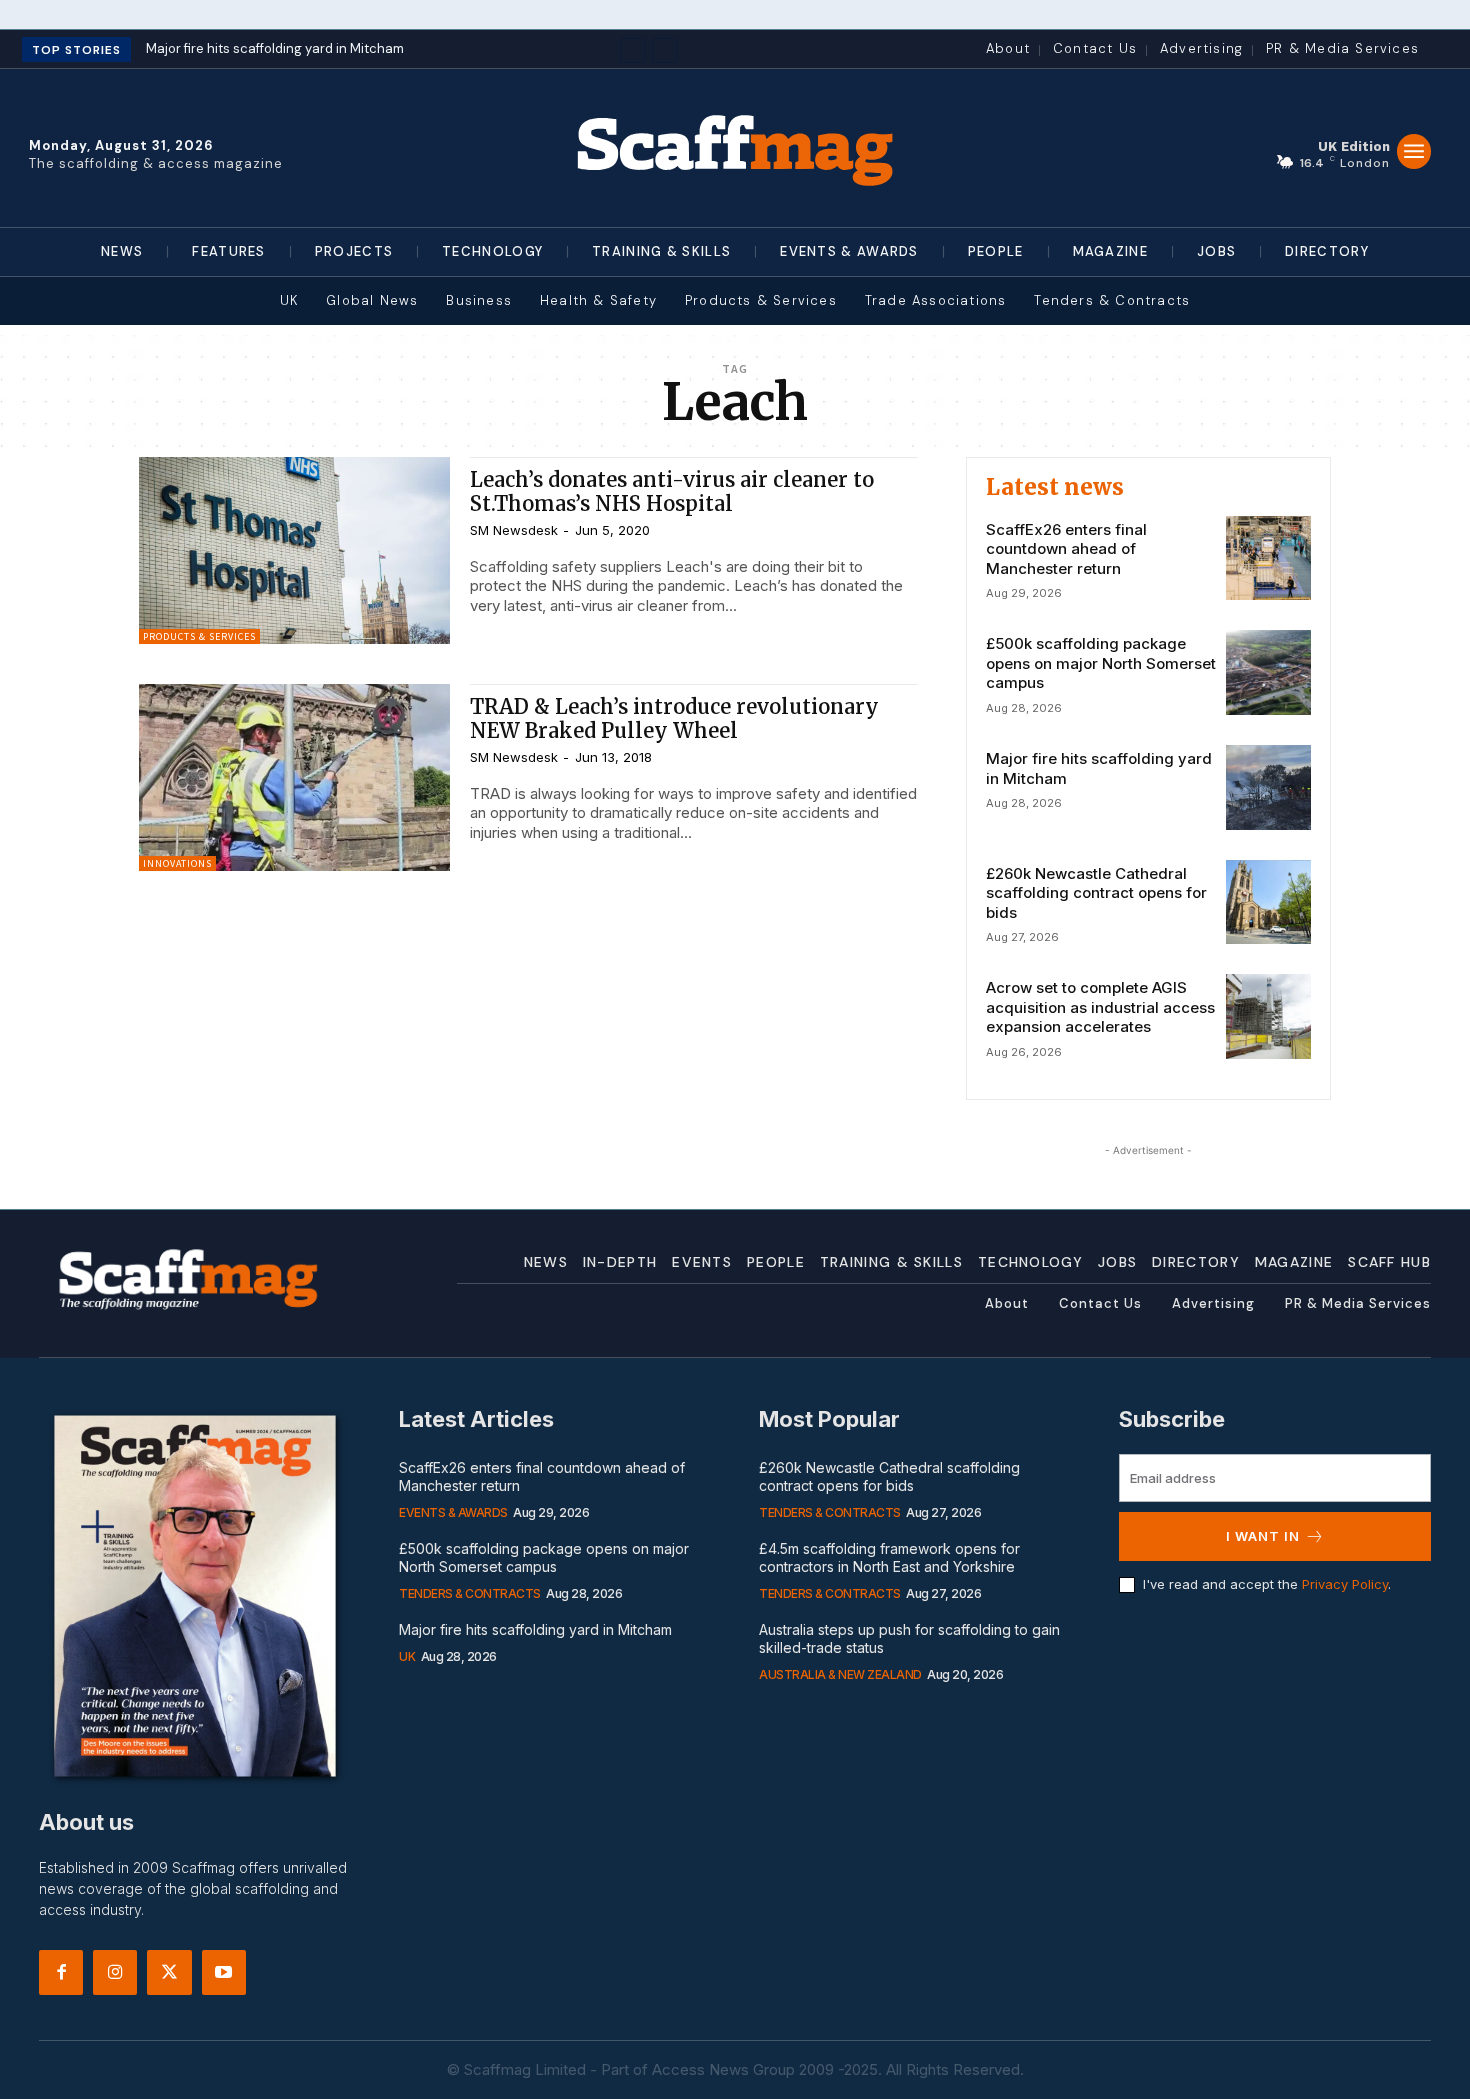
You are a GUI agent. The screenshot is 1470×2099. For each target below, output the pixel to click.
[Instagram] (115, 1972)
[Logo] (735, 148)
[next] (664, 50)
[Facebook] (61, 1972)
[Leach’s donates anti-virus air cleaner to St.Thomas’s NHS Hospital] (294, 550)
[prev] (632, 50)
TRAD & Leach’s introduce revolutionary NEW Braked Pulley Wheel (674, 718)
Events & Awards (453, 1512)
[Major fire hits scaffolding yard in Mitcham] (1268, 787)
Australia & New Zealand (840, 1674)
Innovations (177, 863)
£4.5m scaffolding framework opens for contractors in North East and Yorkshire (889, 1557)
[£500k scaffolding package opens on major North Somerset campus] (1268, 672)
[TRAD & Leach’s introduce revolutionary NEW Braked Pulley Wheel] (294, 777)
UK (407, 1656)
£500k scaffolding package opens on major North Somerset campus (1101, 663)
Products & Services (199, 636)
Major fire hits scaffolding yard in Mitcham (275, 48)
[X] (169, 1972)
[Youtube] (224, 1972)
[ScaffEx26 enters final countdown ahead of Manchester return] (1268, 558)
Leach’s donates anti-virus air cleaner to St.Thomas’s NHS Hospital (672, 491)
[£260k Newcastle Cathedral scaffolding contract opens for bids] (1268, 902)
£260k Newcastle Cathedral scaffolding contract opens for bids (1096, 893)
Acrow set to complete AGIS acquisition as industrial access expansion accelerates (1100, 1007)
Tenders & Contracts (470, 1593)
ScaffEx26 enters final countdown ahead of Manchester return (1066, 549)
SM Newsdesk (514, 530)
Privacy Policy (1345, 1584)
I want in (1263, 1536)
